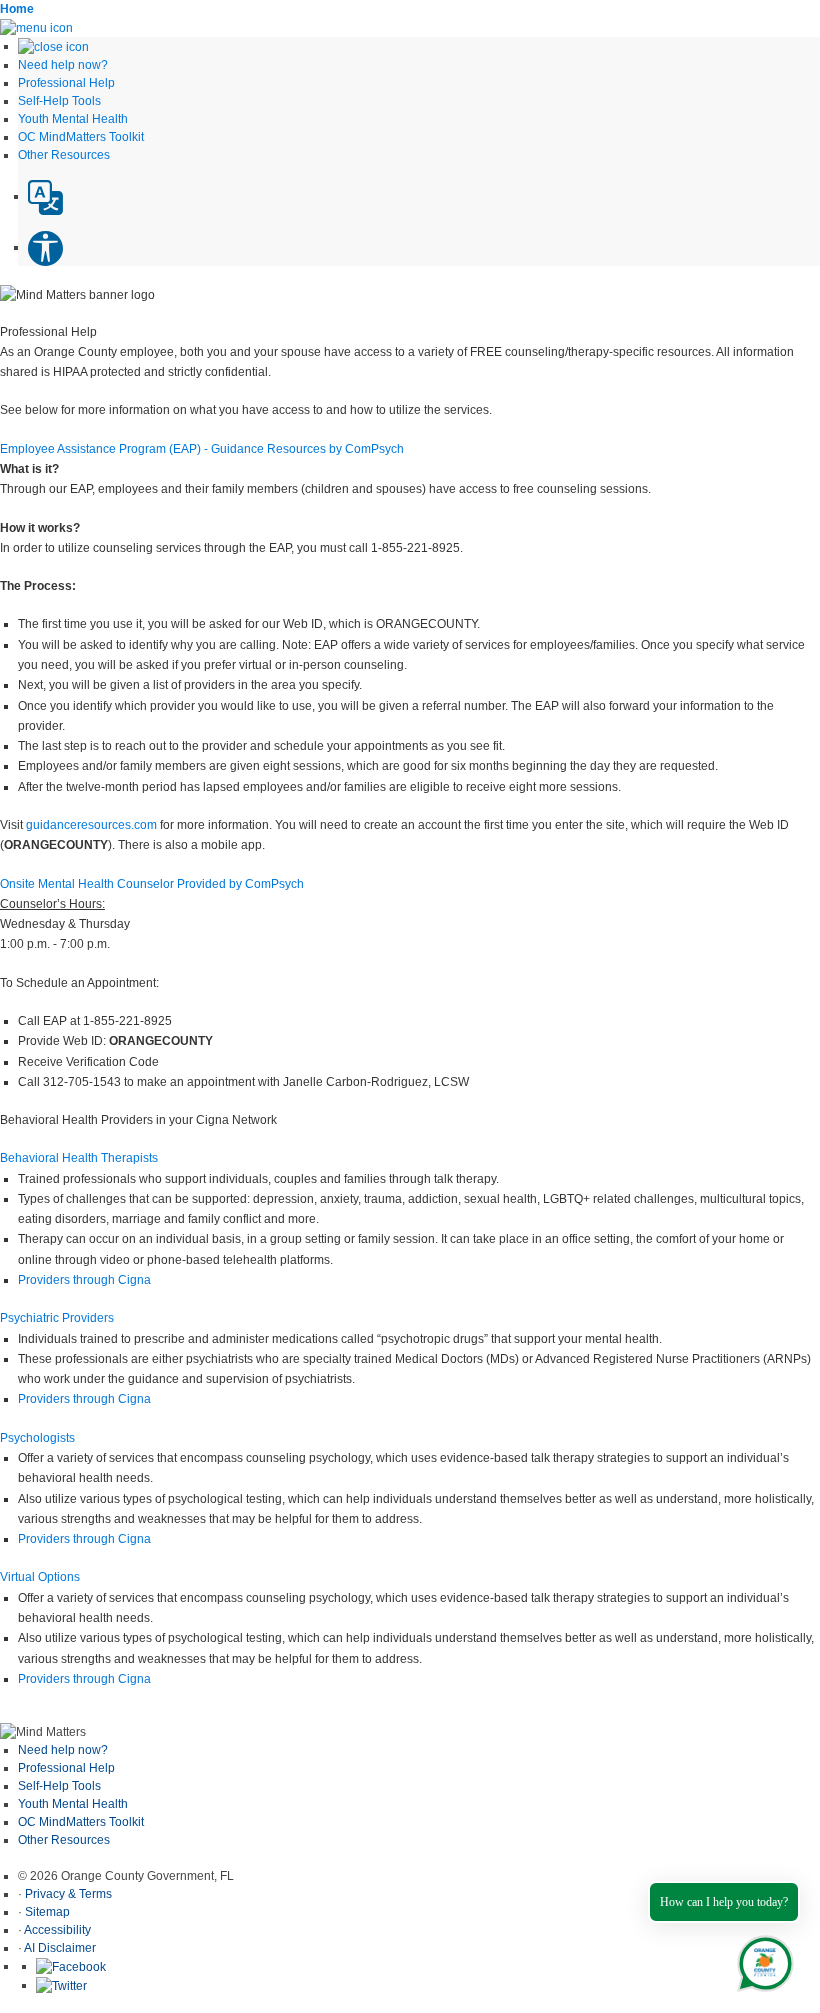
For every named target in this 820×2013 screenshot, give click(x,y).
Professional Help (66, 1768)
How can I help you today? (724, 1902)
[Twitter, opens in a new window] (61, 1985)
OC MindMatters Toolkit (81, 1822)
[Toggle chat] (761, 1959)
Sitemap (47, 1912)
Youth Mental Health (73, 1804)
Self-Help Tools (59, 1786)
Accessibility (57, 1930)
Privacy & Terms (68, 1894)
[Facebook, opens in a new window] (71, 1966)
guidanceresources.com (91, 825)
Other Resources (64, 1840)
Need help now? (63, 1750)
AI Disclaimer (60, 1948)
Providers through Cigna (84, 1280)
